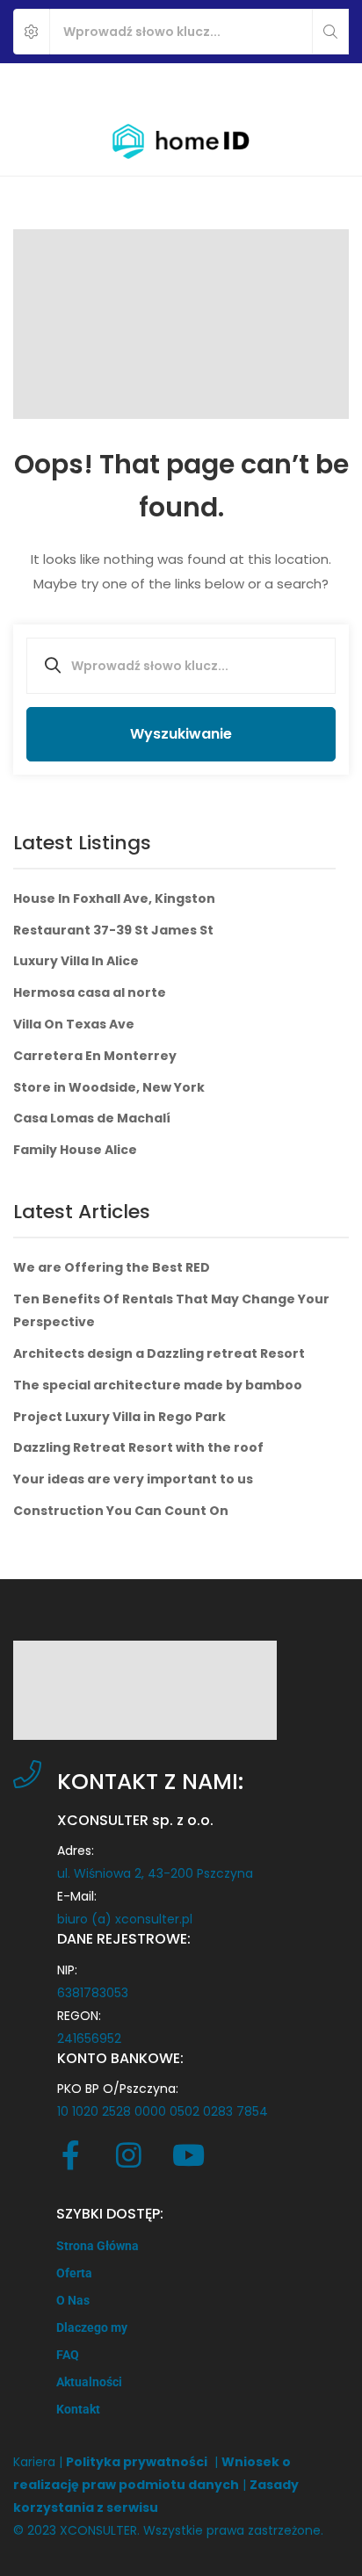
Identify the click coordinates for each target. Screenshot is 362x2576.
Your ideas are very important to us (133, 1479)
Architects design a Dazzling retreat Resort (159, 1353)
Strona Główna (98, 2246)
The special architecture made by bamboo (158, 1385)
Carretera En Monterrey (95, 1056)
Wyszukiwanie (181, 734)
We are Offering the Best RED (112, 1267)
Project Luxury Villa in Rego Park (119, 1417)
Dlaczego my (92, 2327)
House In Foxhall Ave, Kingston (114, 898)
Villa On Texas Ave (74, 1024)
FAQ (68, 2355)
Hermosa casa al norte (90, 992)
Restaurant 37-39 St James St (113, 930)
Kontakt (78, 2409)
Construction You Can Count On (121, 1511)
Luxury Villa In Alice (76, 961)
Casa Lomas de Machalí (92, 1118)
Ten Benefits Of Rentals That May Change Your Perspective (171, 1310)
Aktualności (89, 2382)
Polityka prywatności (137, 2462)
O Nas (73, 2300)
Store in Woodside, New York (109, 1087)
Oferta (74, 2273)
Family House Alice (75, 1150)
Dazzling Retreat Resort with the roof (138, 1447)
